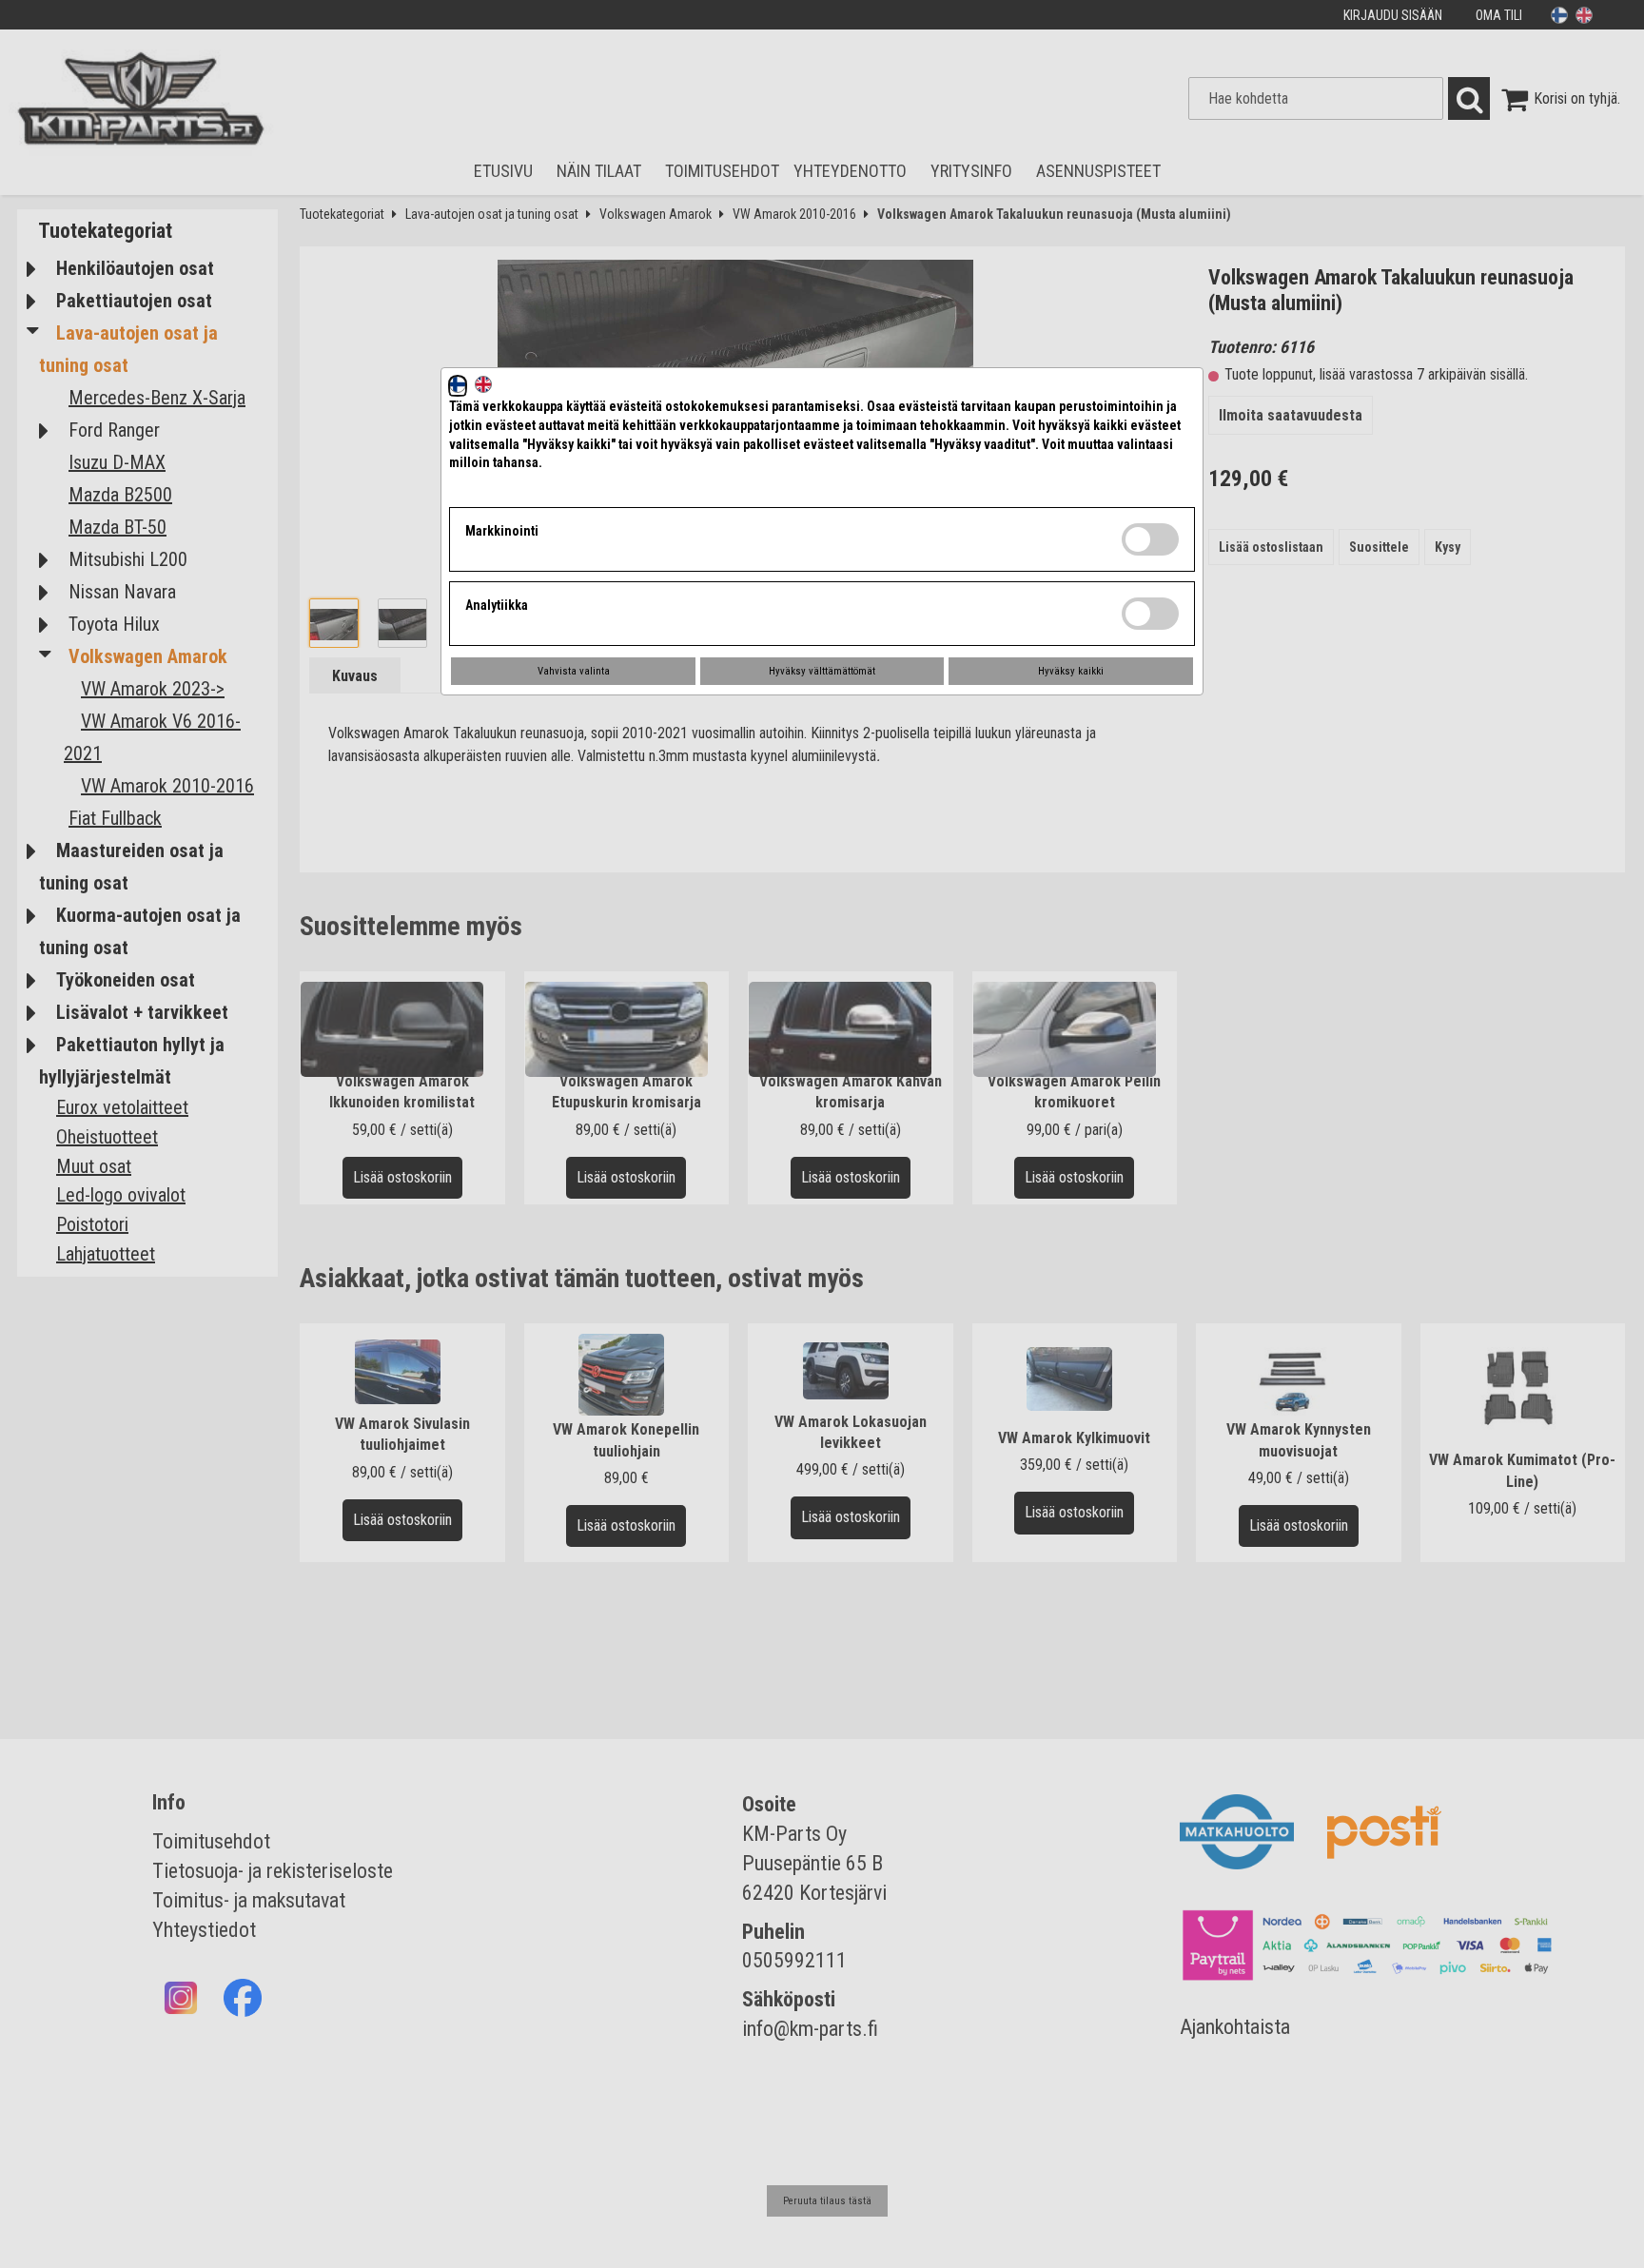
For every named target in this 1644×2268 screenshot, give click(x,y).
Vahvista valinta (574, 671)
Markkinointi (502, 531)
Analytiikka (497, 605)
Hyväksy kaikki (1071, 671)
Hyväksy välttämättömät (822, 671)
